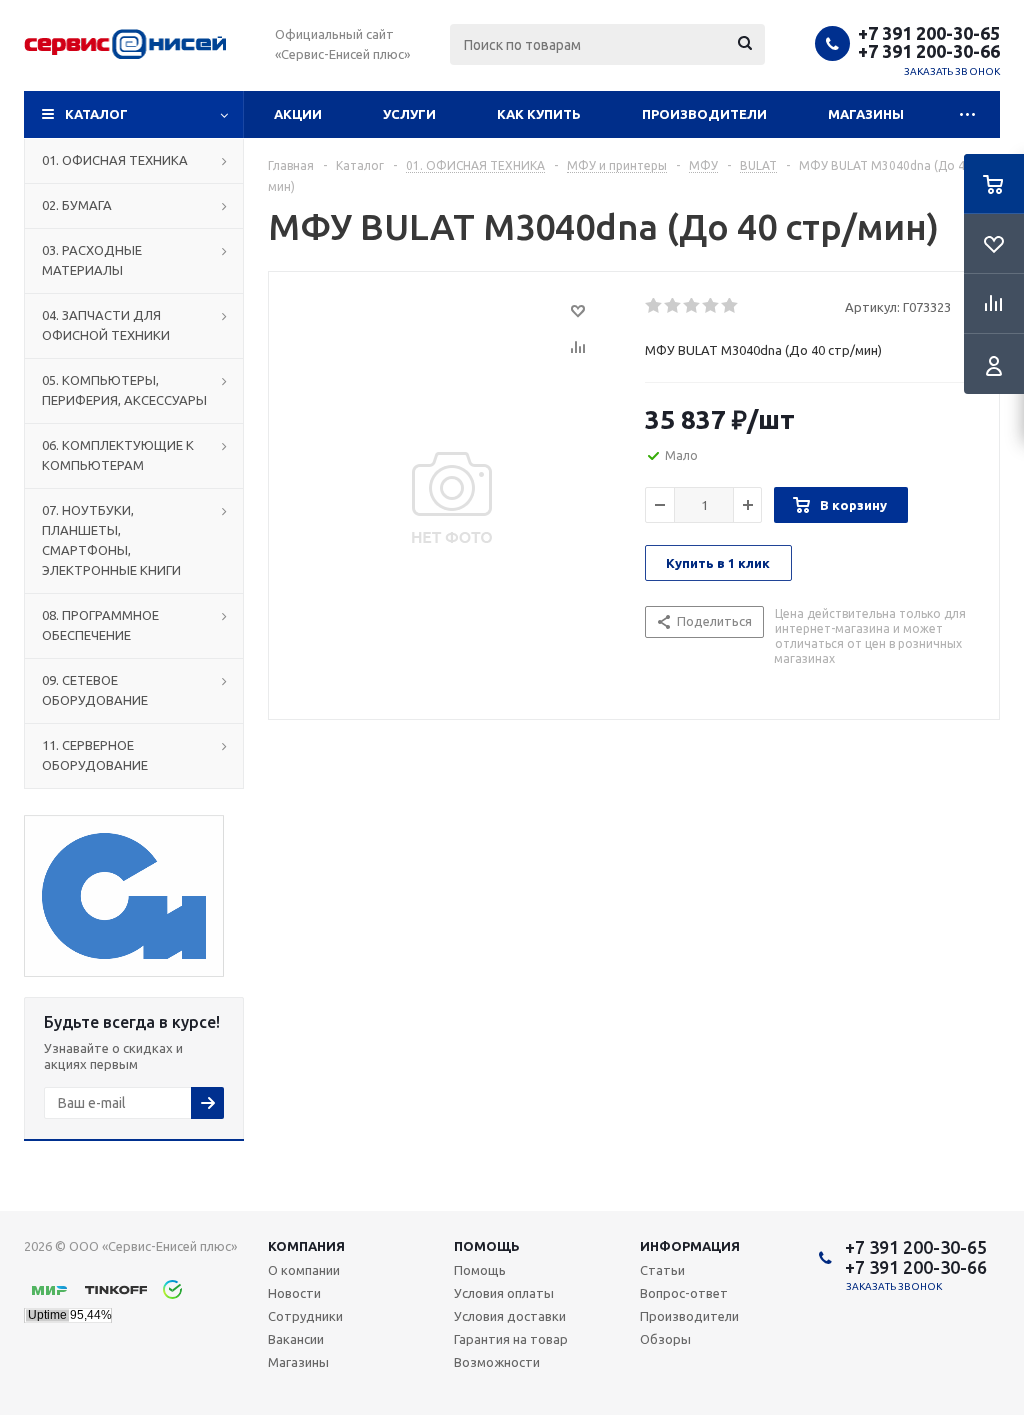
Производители (704, 114)
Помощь (487, 1246)
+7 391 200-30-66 (929, 51)
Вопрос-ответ (684, 1293)
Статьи (662, 1270)
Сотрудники (305, 1316)
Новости (294, 1293)
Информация (690, 1246)
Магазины (866, 114)
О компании (304, 1270)
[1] (654, 306)
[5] (730, 306)
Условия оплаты (504, 1293)
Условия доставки (510, 1316)
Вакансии (296, 1339)
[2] (673, 306)
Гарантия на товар (511, 1339)
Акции (298, 114)
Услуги (409, 114)
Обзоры (665, 1339)
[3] (692, 306)
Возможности (497, 1362)
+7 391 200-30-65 (929, 33)
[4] (711, 306)
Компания (306, 1246)
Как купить (539, 114)
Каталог (96, 114)
